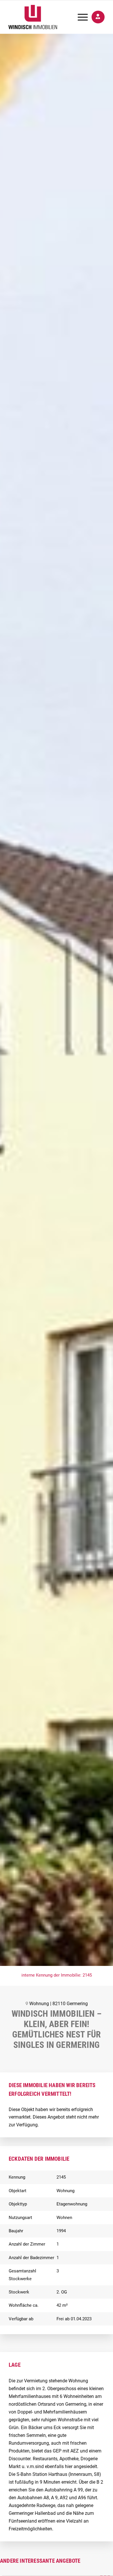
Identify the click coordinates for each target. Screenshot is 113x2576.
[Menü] (80, 17)
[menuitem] (80, 17)
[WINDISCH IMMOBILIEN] (47, 17)
